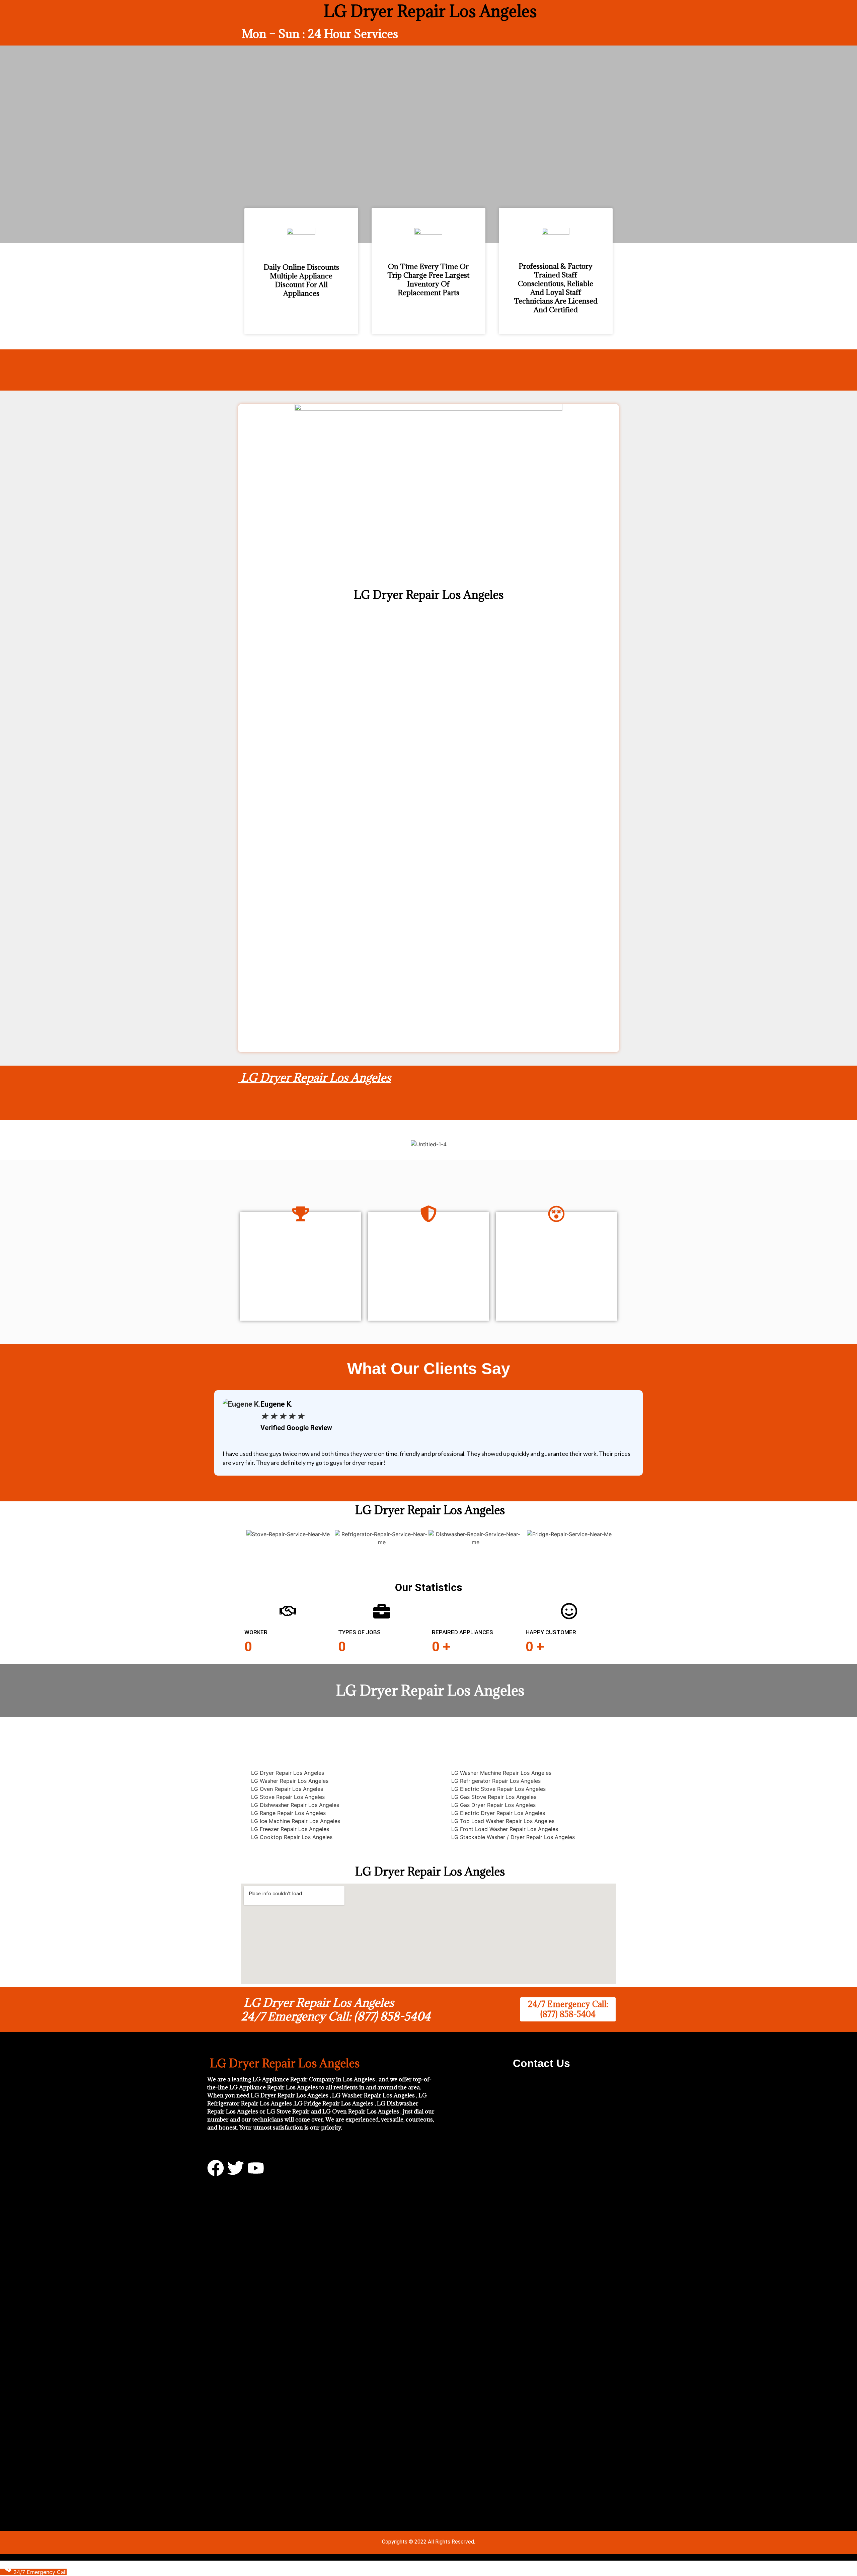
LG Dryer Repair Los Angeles (315, 1077)
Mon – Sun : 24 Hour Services (320, 34)
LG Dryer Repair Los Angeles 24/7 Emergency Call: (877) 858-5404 (336, 2010)
